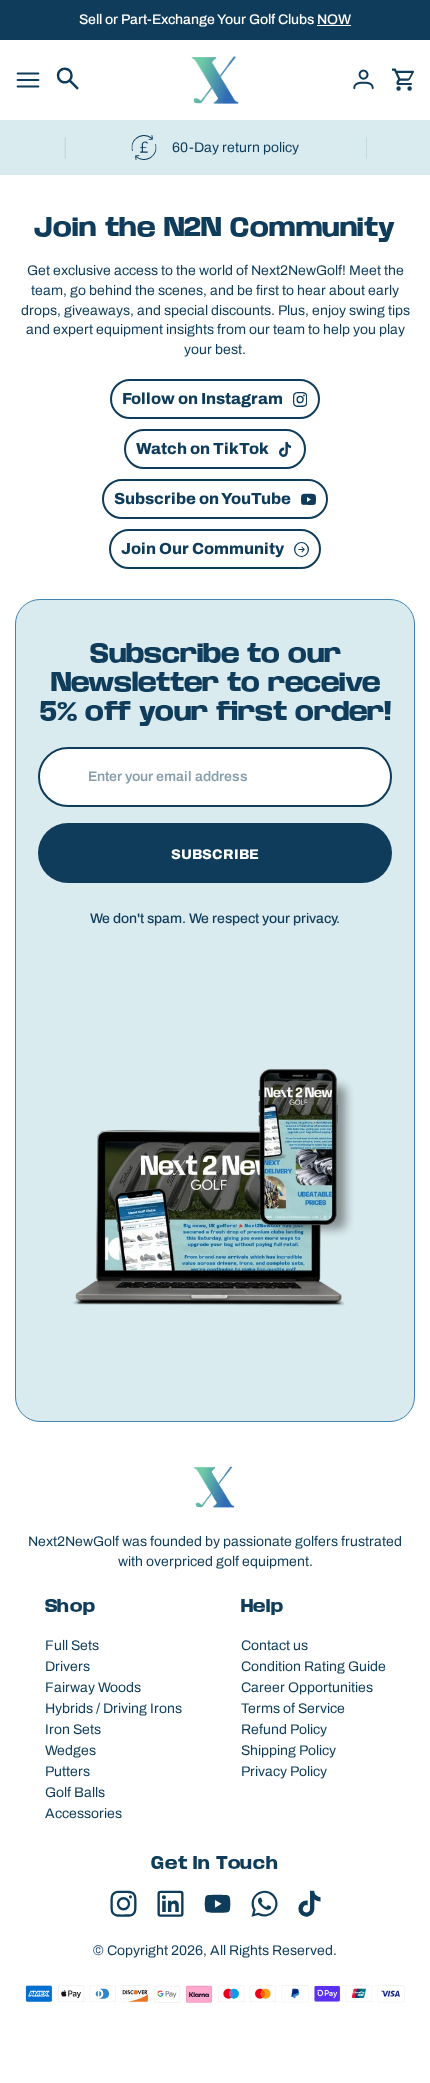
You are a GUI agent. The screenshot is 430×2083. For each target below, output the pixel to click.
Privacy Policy (284, 1771)
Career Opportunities (307, 1687)
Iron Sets (73, 1729)
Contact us (274, 1645)
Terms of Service (293, 1708)
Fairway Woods (93, 1687)
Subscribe (215, 854)
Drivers (67, 1666)
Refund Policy (284, 1729)
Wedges (70, 1750)
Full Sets (72, 1645)
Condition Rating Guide (313, 1666)
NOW (334, 19)
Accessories (83, 1813)
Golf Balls (75, 1792)
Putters (67, 1771)
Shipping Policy (288, 1750)
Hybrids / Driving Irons (113, 1708)
